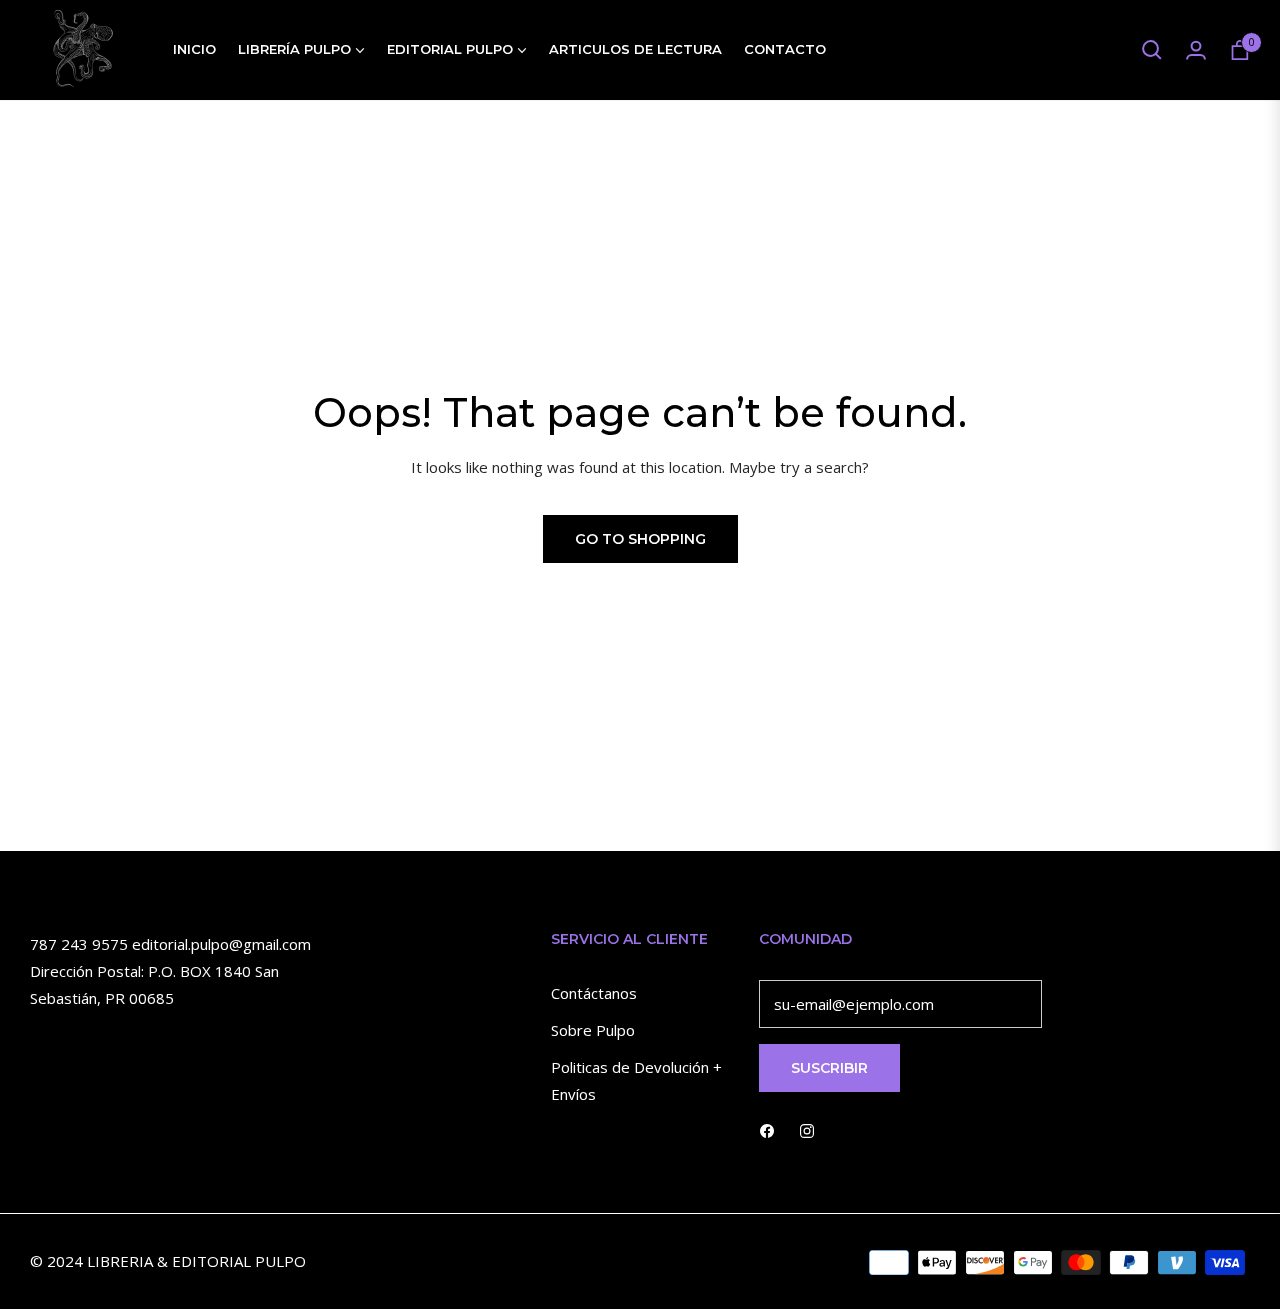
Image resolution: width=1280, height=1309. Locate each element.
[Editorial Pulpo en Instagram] (807, 1129)
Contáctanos (594, 993)
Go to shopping (640, 539)
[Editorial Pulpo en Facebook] (767, 1129)
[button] (1152, 50)
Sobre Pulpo (593, 1030)
